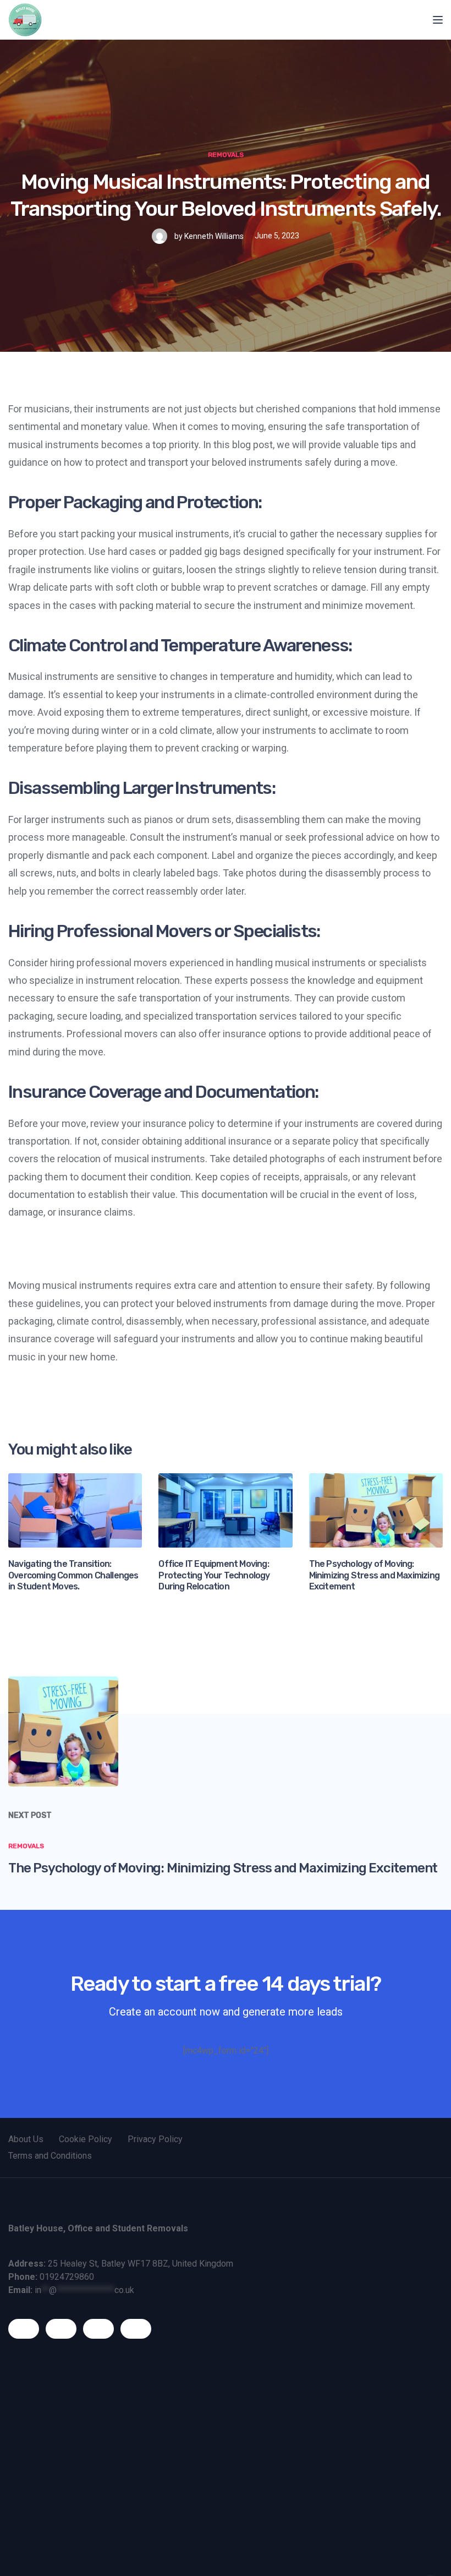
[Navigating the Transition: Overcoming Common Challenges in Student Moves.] (75, 1509)
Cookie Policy (86, 2139)
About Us (26, 2139)
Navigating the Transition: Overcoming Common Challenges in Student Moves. (73, 1575)
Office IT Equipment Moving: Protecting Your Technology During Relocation (214, 1575)
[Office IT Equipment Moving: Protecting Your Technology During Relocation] (225, 1509)
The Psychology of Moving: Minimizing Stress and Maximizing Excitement (374, 1575)
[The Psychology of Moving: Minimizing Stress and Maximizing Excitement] (376, 1509)
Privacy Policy (155, 2139)
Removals (226, 155)
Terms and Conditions (50, 2156)
